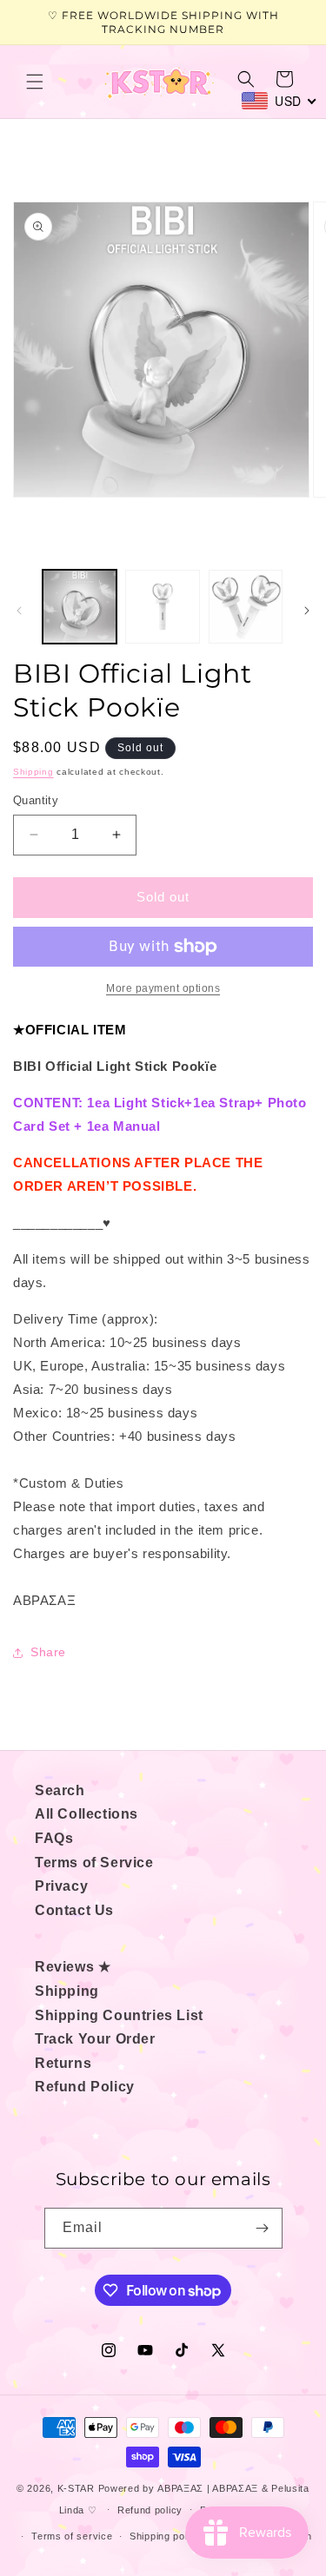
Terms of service (72, 2536)
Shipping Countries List (119, 2015)
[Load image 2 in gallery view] (162, 607)
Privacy (61, 1886)
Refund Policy (85, 2087)
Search (60, 1790)
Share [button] (48, 1652)
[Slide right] (307, 611)
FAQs (54, 1838)
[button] (35, 82)
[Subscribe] (263, 2228)
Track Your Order (95, 2039)
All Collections (86, 1814)
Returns (63, 2063)
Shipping (33, 772)
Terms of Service (94, 1863)
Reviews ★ (73, 1967)
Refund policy (150, 2510)
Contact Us (74, 1910)
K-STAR (76, 2488)
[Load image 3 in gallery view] (246, 607)
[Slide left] (19, 611)
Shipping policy (166, 2536)
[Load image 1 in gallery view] (80, 607)
